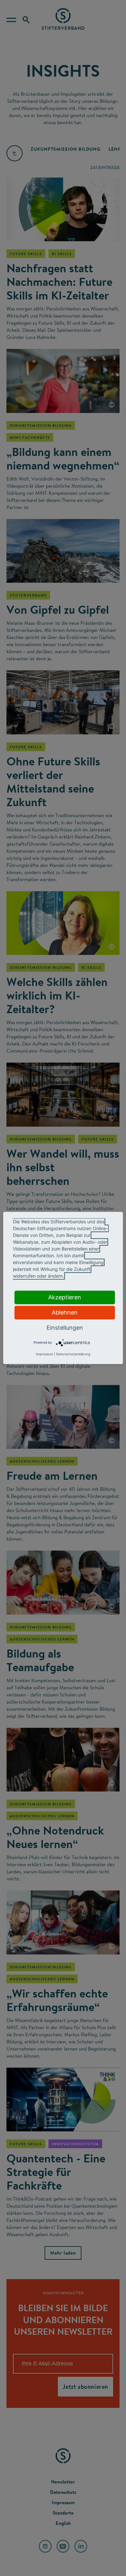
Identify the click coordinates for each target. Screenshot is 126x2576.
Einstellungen (65, 1328)
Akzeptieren (65, 1297)
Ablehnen (65, 1312)
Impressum (44, 1354)
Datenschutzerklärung (73, 1354)
